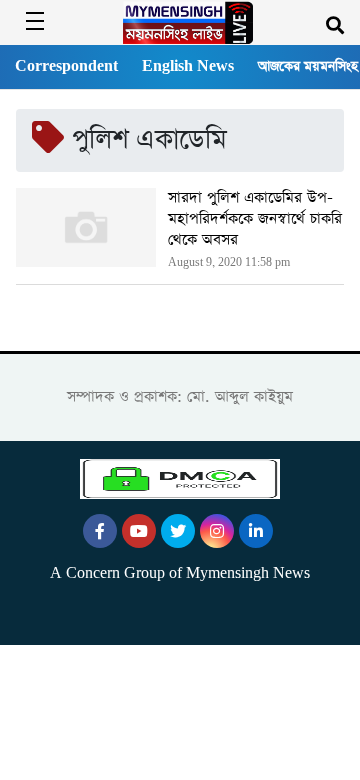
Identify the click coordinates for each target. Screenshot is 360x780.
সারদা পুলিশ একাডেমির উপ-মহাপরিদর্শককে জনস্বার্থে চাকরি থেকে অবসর (255, 219)
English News (188, 66)
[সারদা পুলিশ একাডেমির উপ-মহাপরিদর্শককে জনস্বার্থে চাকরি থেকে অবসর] (86, 231)
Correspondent (66, 66)
